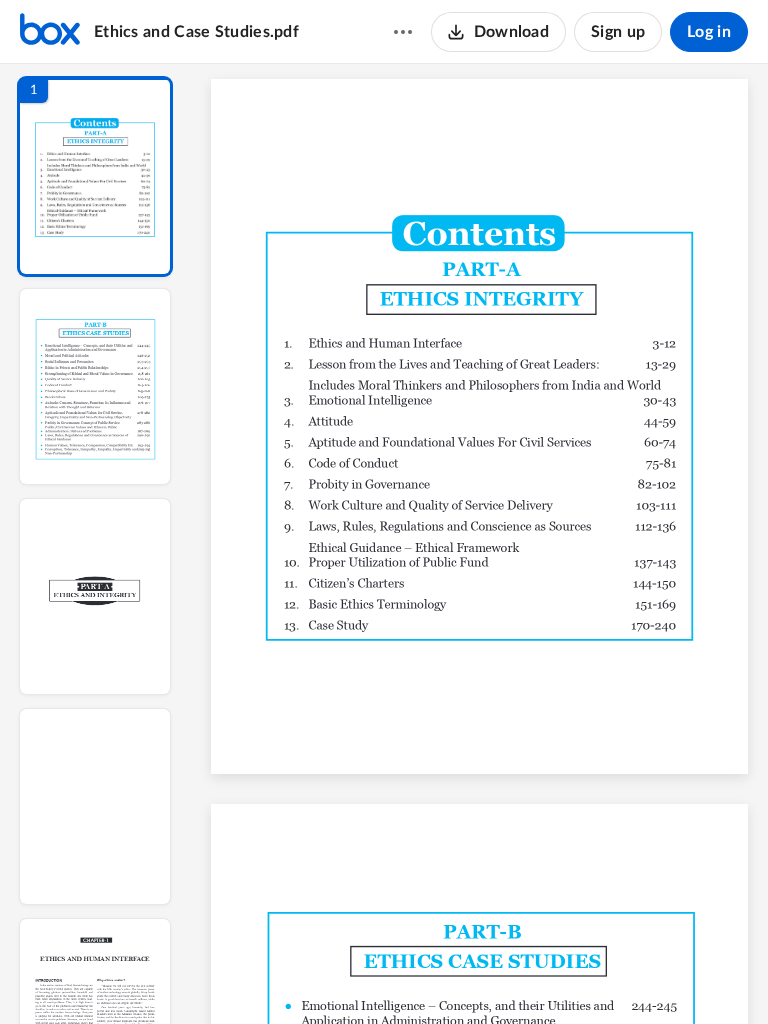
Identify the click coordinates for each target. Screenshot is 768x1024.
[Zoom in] (550, 975)
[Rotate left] (590, 975)
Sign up (618, 32)
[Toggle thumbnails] (296, 975)
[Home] (50, 32)
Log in (709, 32)
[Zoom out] (482, 975)
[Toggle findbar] (332, 975)
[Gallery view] (628, 975)
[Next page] (440, 975)
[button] (95, 176)
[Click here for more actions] (403, 32)
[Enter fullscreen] (664, 975)
